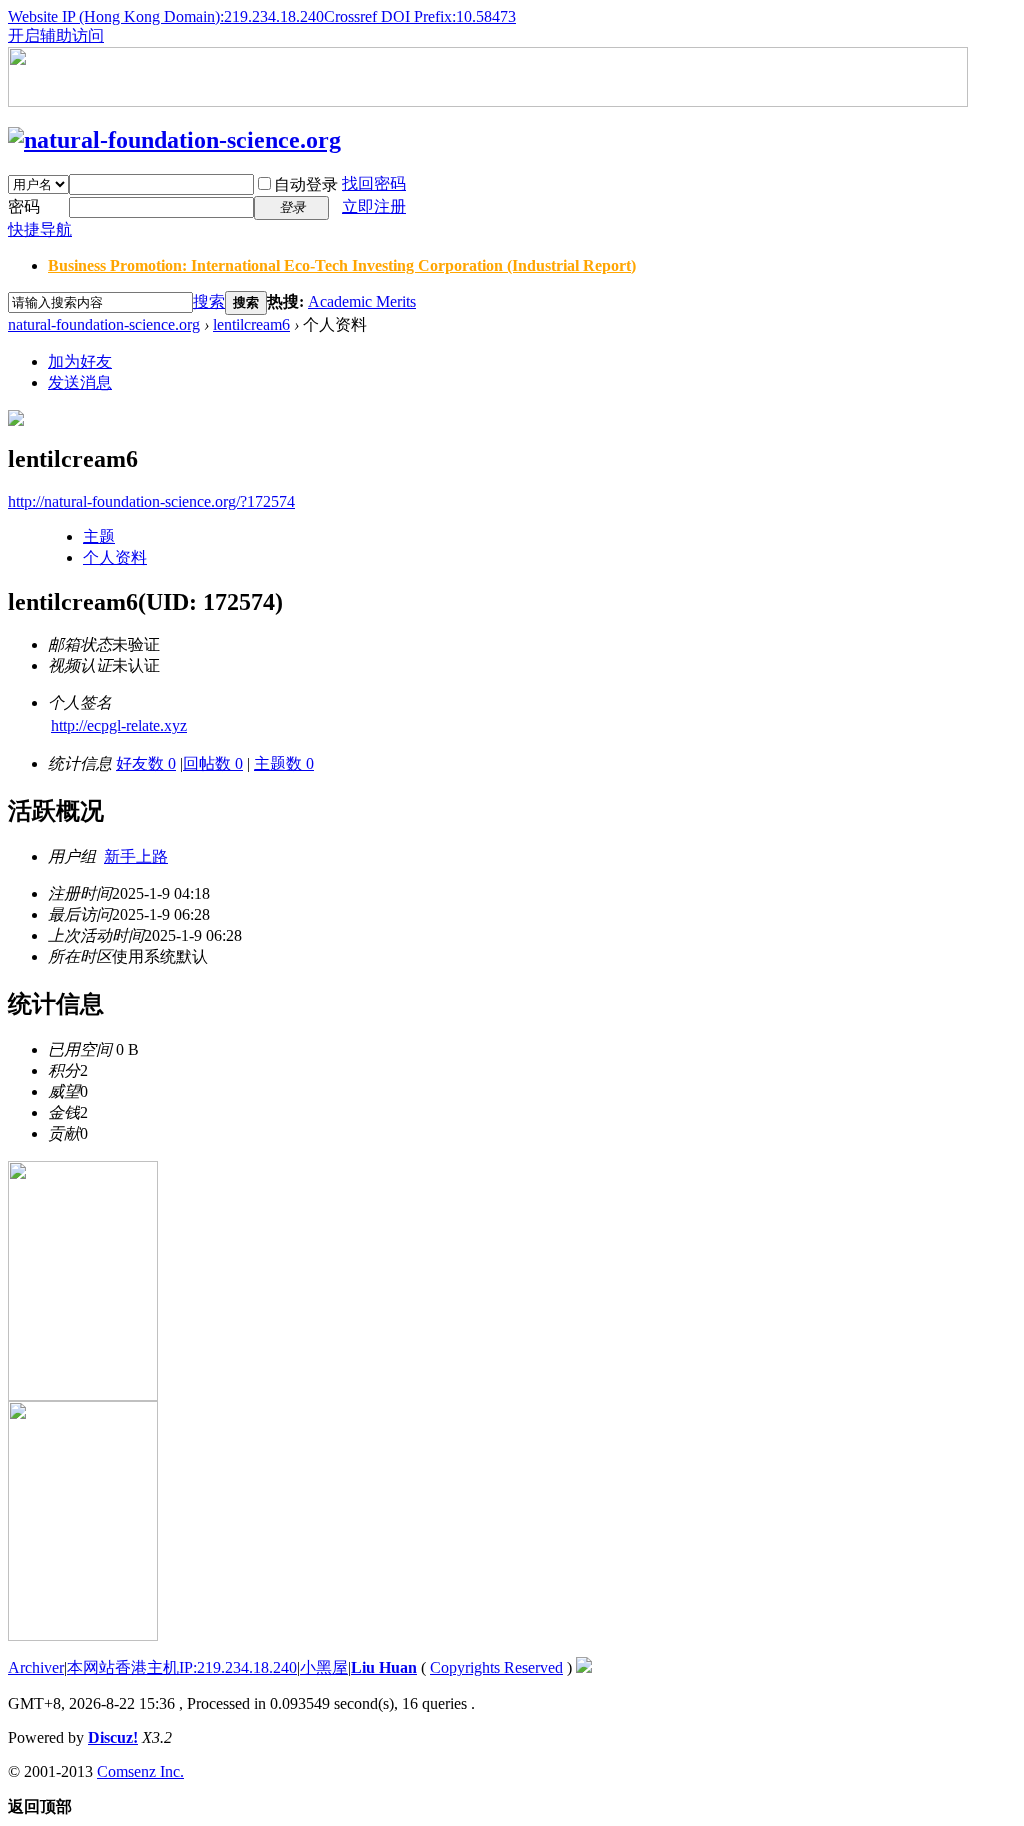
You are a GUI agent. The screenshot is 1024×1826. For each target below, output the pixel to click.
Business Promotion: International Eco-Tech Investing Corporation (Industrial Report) (342, 265)
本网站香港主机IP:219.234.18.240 (182, 1667)
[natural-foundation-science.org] (174, 140)
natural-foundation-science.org (104, 324)
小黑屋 (324, 1667)
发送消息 (80, 382)
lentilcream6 (251, 324)
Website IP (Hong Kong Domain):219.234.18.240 (166, 16)
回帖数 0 (213, 763)
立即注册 (374, 206)
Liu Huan (384, 1667)
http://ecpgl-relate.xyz (119, 725)
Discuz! (113, 1737)
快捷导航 (40, 229)
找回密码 (374, 183)
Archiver (36, 1667)
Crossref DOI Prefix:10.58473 (420, 16)
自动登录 (306, 184)
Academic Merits (362, 301)
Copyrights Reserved (496, 1667)
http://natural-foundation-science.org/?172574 (151, 501)
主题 (99, 536)
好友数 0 (146, 763)
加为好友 (80, 361)
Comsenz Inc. (140, 1771)
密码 (24, 206)
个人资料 (115, 557)
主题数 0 (284, 763)
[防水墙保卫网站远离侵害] (584, 1667)
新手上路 (136, 856)
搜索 (209, 301)
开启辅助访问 (56, 35)
